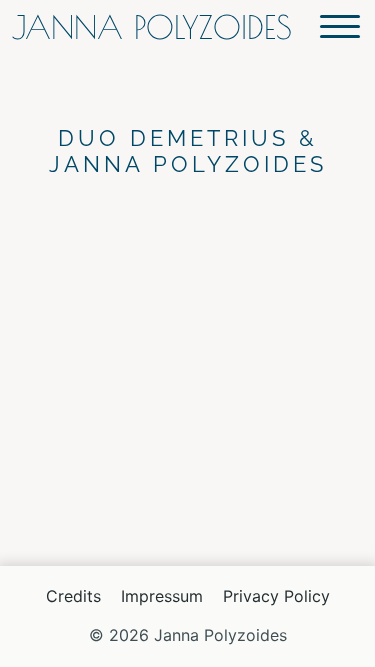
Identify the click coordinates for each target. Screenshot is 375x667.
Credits (73, 596)
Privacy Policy (276, 596)
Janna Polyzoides (152, 27)
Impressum (162, 596)
